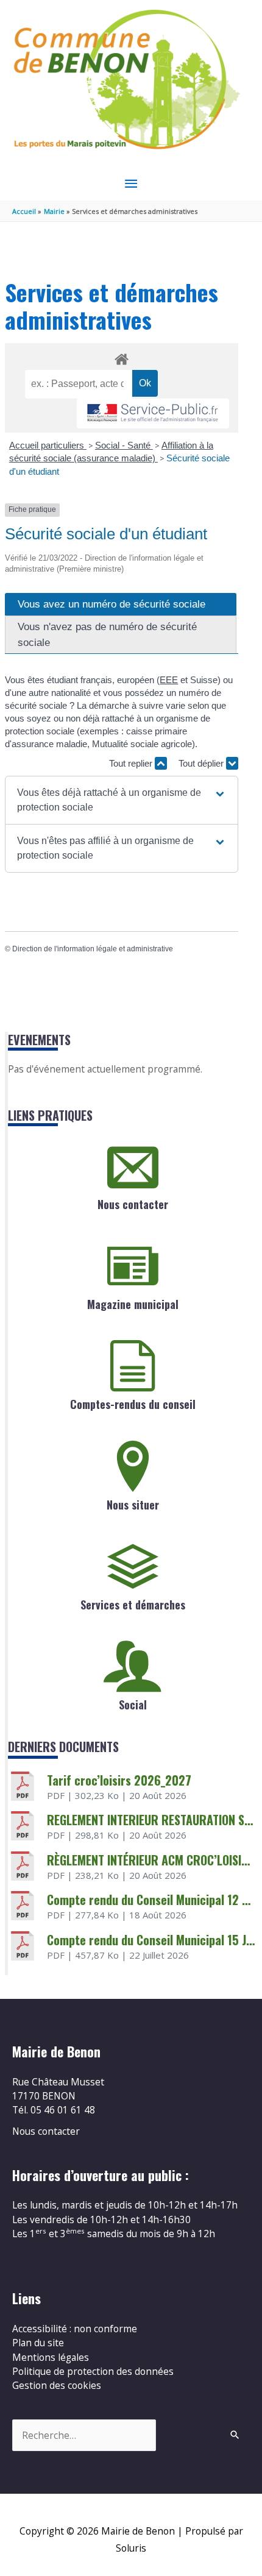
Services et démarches (133, 1605)
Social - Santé (124, 445)
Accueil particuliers (48, 445)
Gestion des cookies (57, 2385)
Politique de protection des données (93, 2371)
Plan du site (38, 2343)
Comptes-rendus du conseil (133, 1404)
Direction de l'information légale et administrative (93, 949)
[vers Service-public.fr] (153, 413)
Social (133, 1705)
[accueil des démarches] (121, 357)
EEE (169, 680)
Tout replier (132, 763)
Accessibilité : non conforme (75, 2329)
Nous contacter (133, 1204)
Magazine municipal (133, 1304)
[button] (122, 800)
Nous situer (133, 1505)
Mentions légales (51, 2357)
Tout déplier (202, 763)
